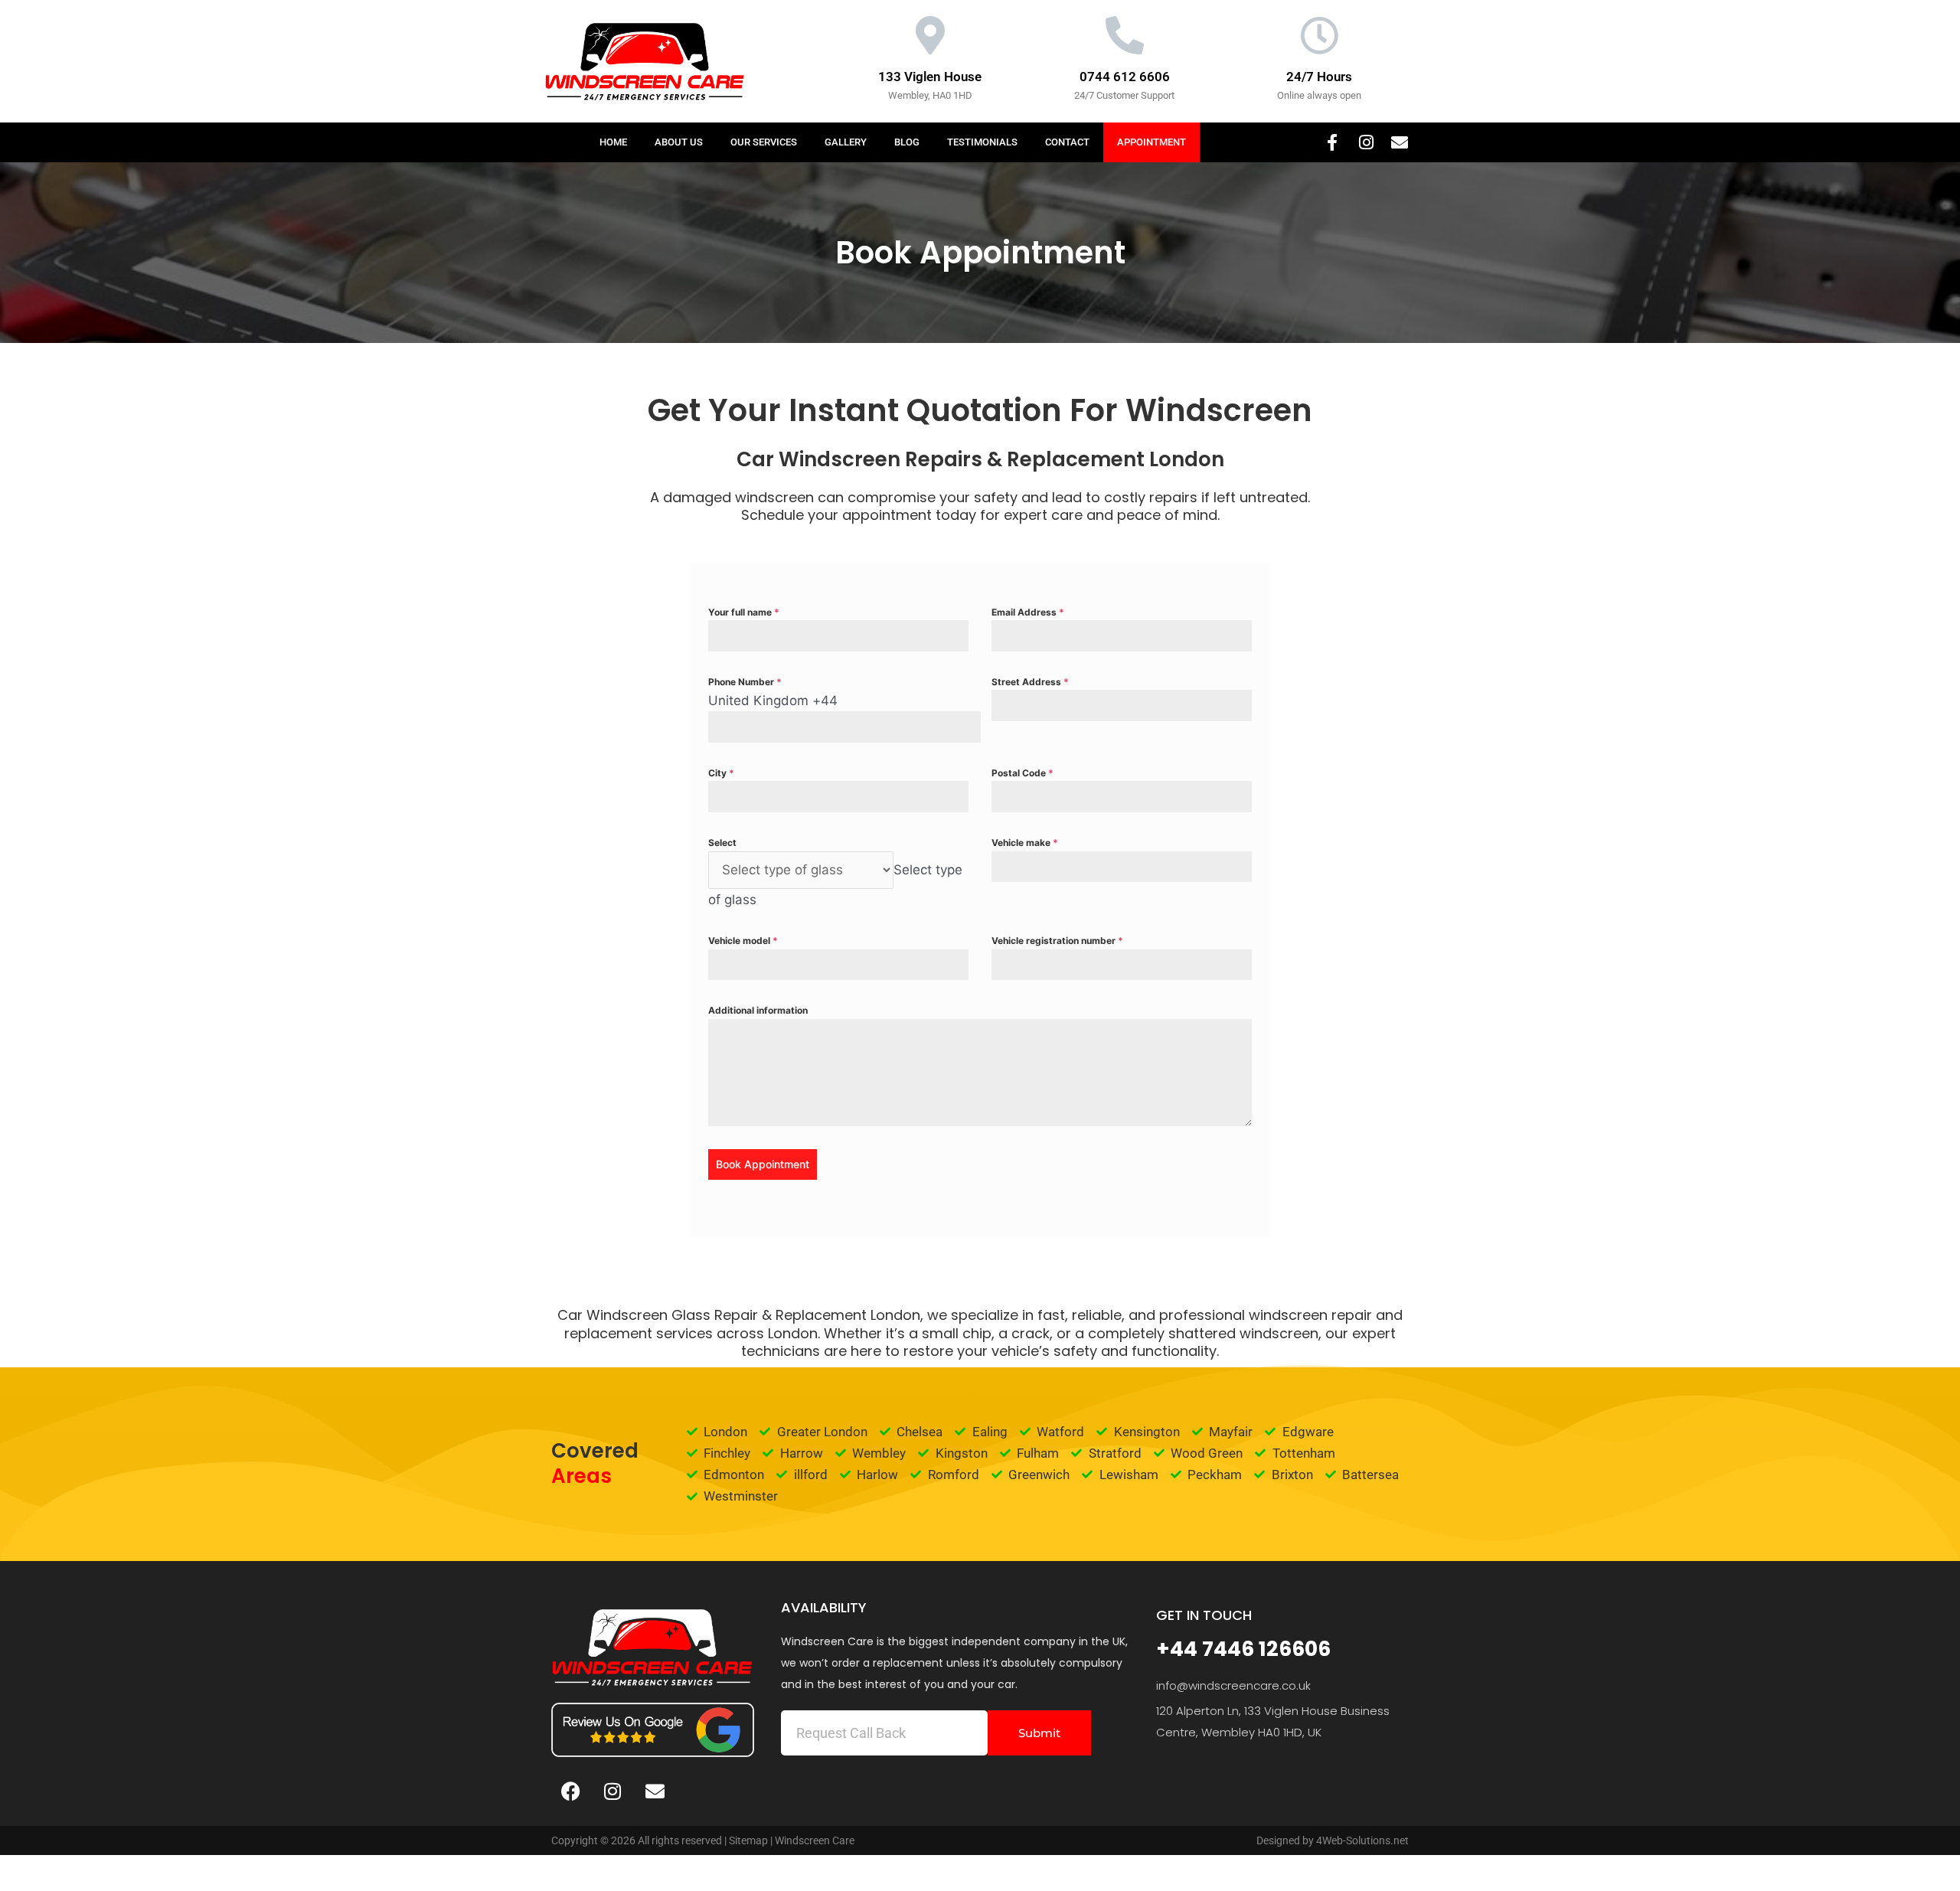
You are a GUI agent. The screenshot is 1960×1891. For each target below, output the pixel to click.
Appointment (1151, 142)
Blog (907, 142)
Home (613, 142)
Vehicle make (1025, 843)
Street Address (1030, 682)
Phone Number (745, 682)
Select (722, 843)
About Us (679, 142)
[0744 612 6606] (1125, 35)
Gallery (846, 142)
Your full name (744, 612)
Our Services (764, 142)
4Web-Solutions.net (1362, 1840)
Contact (1067, 142)
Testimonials (982, 142)
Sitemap (748, 1840)
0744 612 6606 (1125, 77)
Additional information (758, 1010)
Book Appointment (763, 1164)
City (721, 773)
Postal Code (1022, 773)
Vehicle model (743, 941)
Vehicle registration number (1057, 941)
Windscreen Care (815, 1840)
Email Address (1028, 612)
